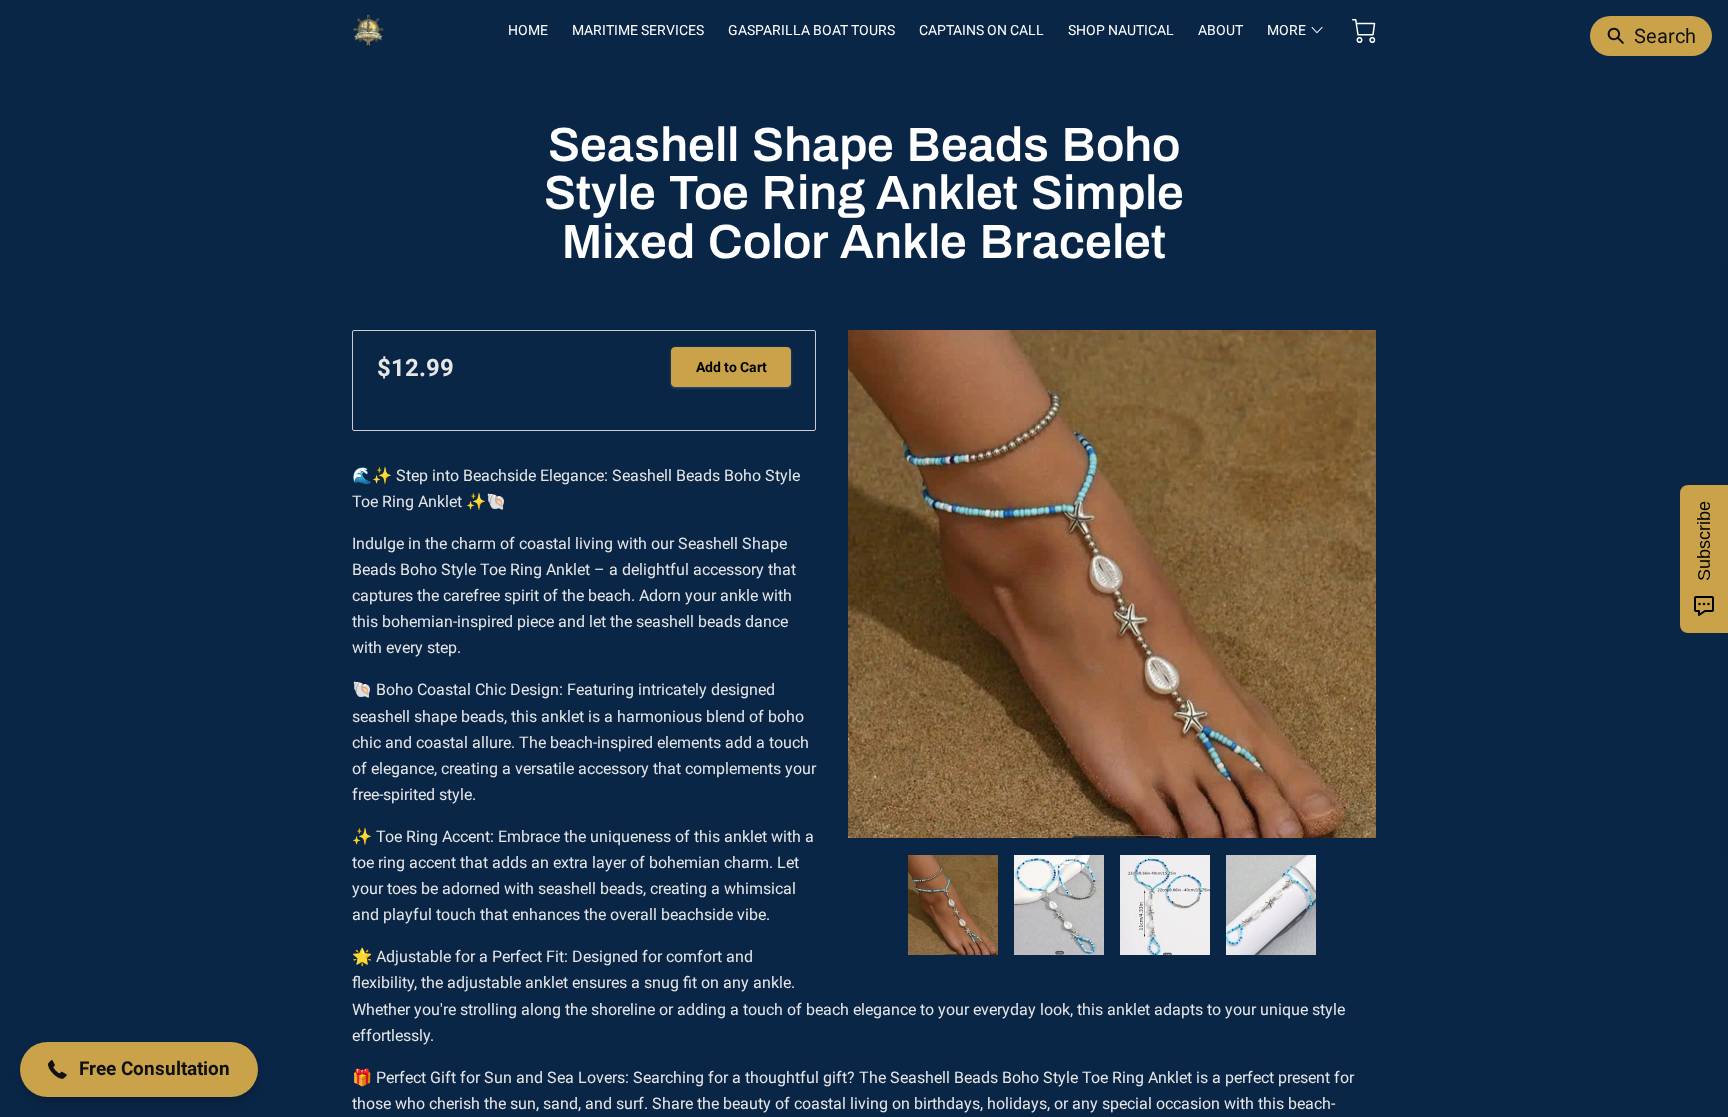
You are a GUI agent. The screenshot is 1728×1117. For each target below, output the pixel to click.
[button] (139, 1069)
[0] (1364, 31)
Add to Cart (731, 367)
